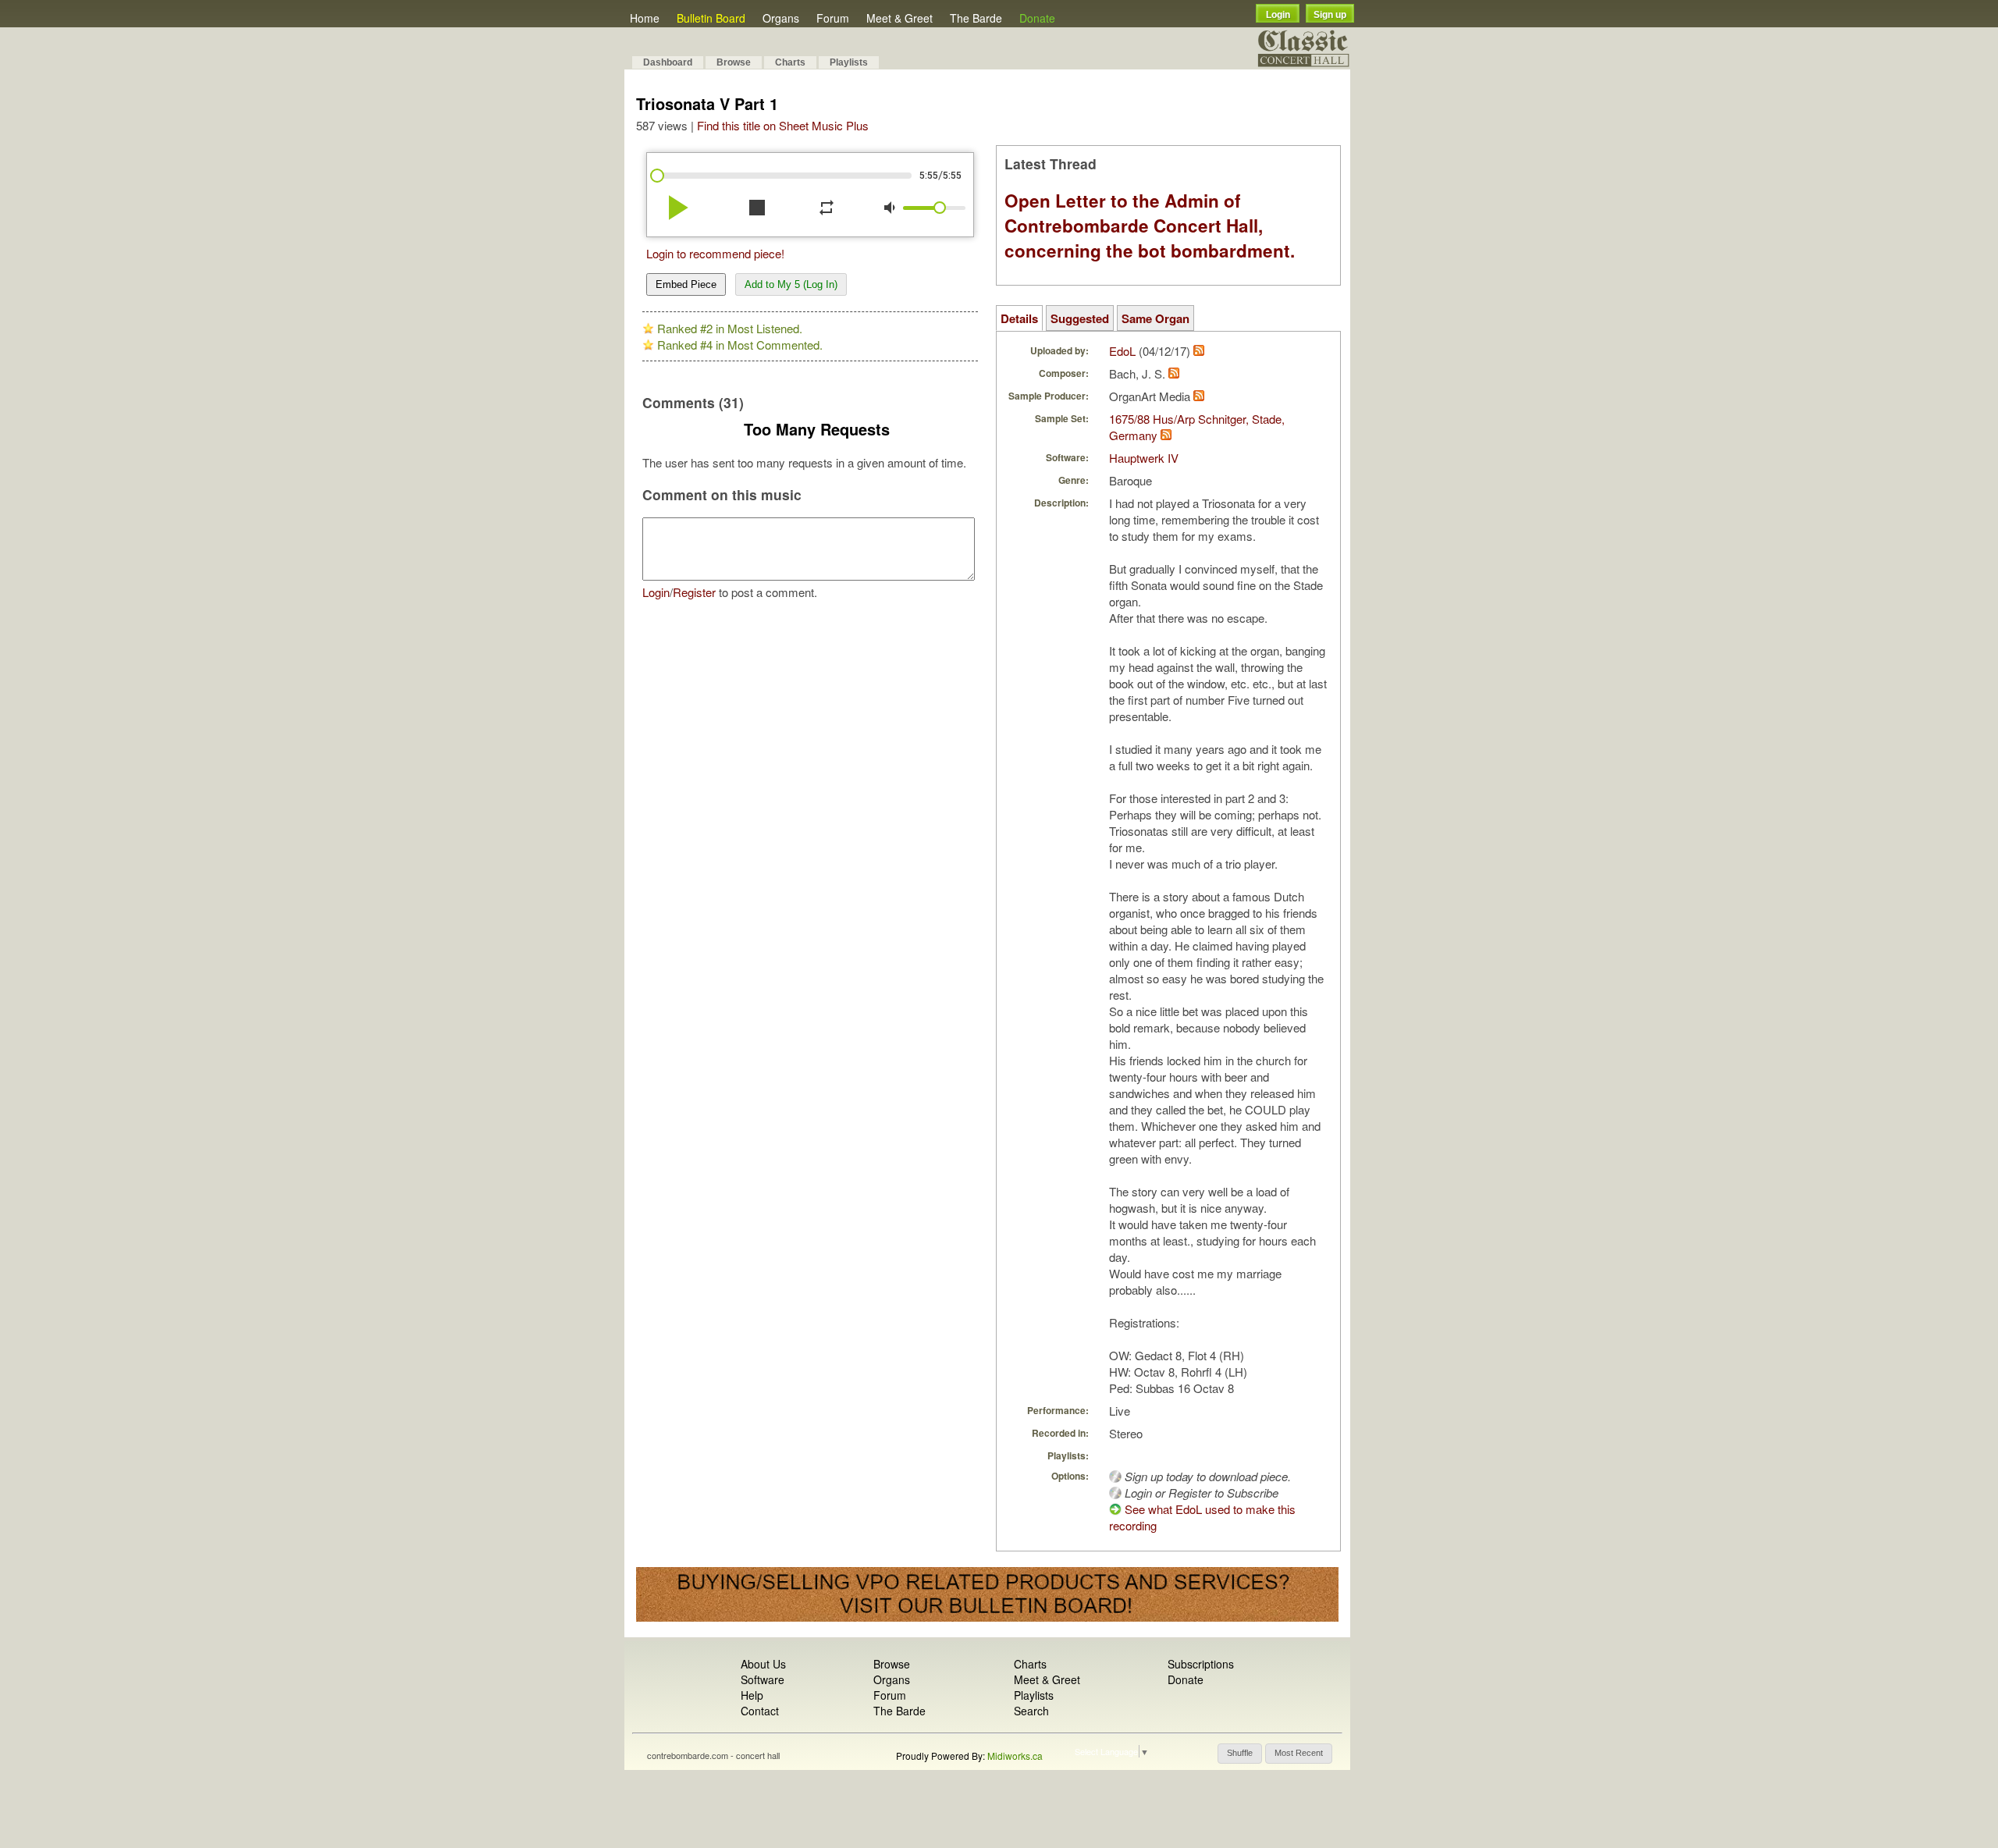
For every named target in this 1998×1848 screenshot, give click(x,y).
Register (694, 592)
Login (1278, 15)
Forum (833, 18)
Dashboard (668, 62)
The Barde (976, 18)
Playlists (849, 62)
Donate (1037, 18)
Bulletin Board (711, 18)
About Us (763, 1664)
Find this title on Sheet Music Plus (783, 125)
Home (645, 18)
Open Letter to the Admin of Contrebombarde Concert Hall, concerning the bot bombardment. (1150, 226)
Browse (734, 62)
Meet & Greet (899, 18)
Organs (781, 18)
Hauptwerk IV (1144, 458)
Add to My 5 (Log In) (791, 284)
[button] (1240, 1754)
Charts (790, 62)
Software (763, 1679)
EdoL (1122, 351)
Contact (760, 1711)
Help (752, 1695)
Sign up (1330, 15)
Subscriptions (1201, 1664)
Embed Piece (686, 284)
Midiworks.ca (1015, 1756)
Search (1031, 1711)
